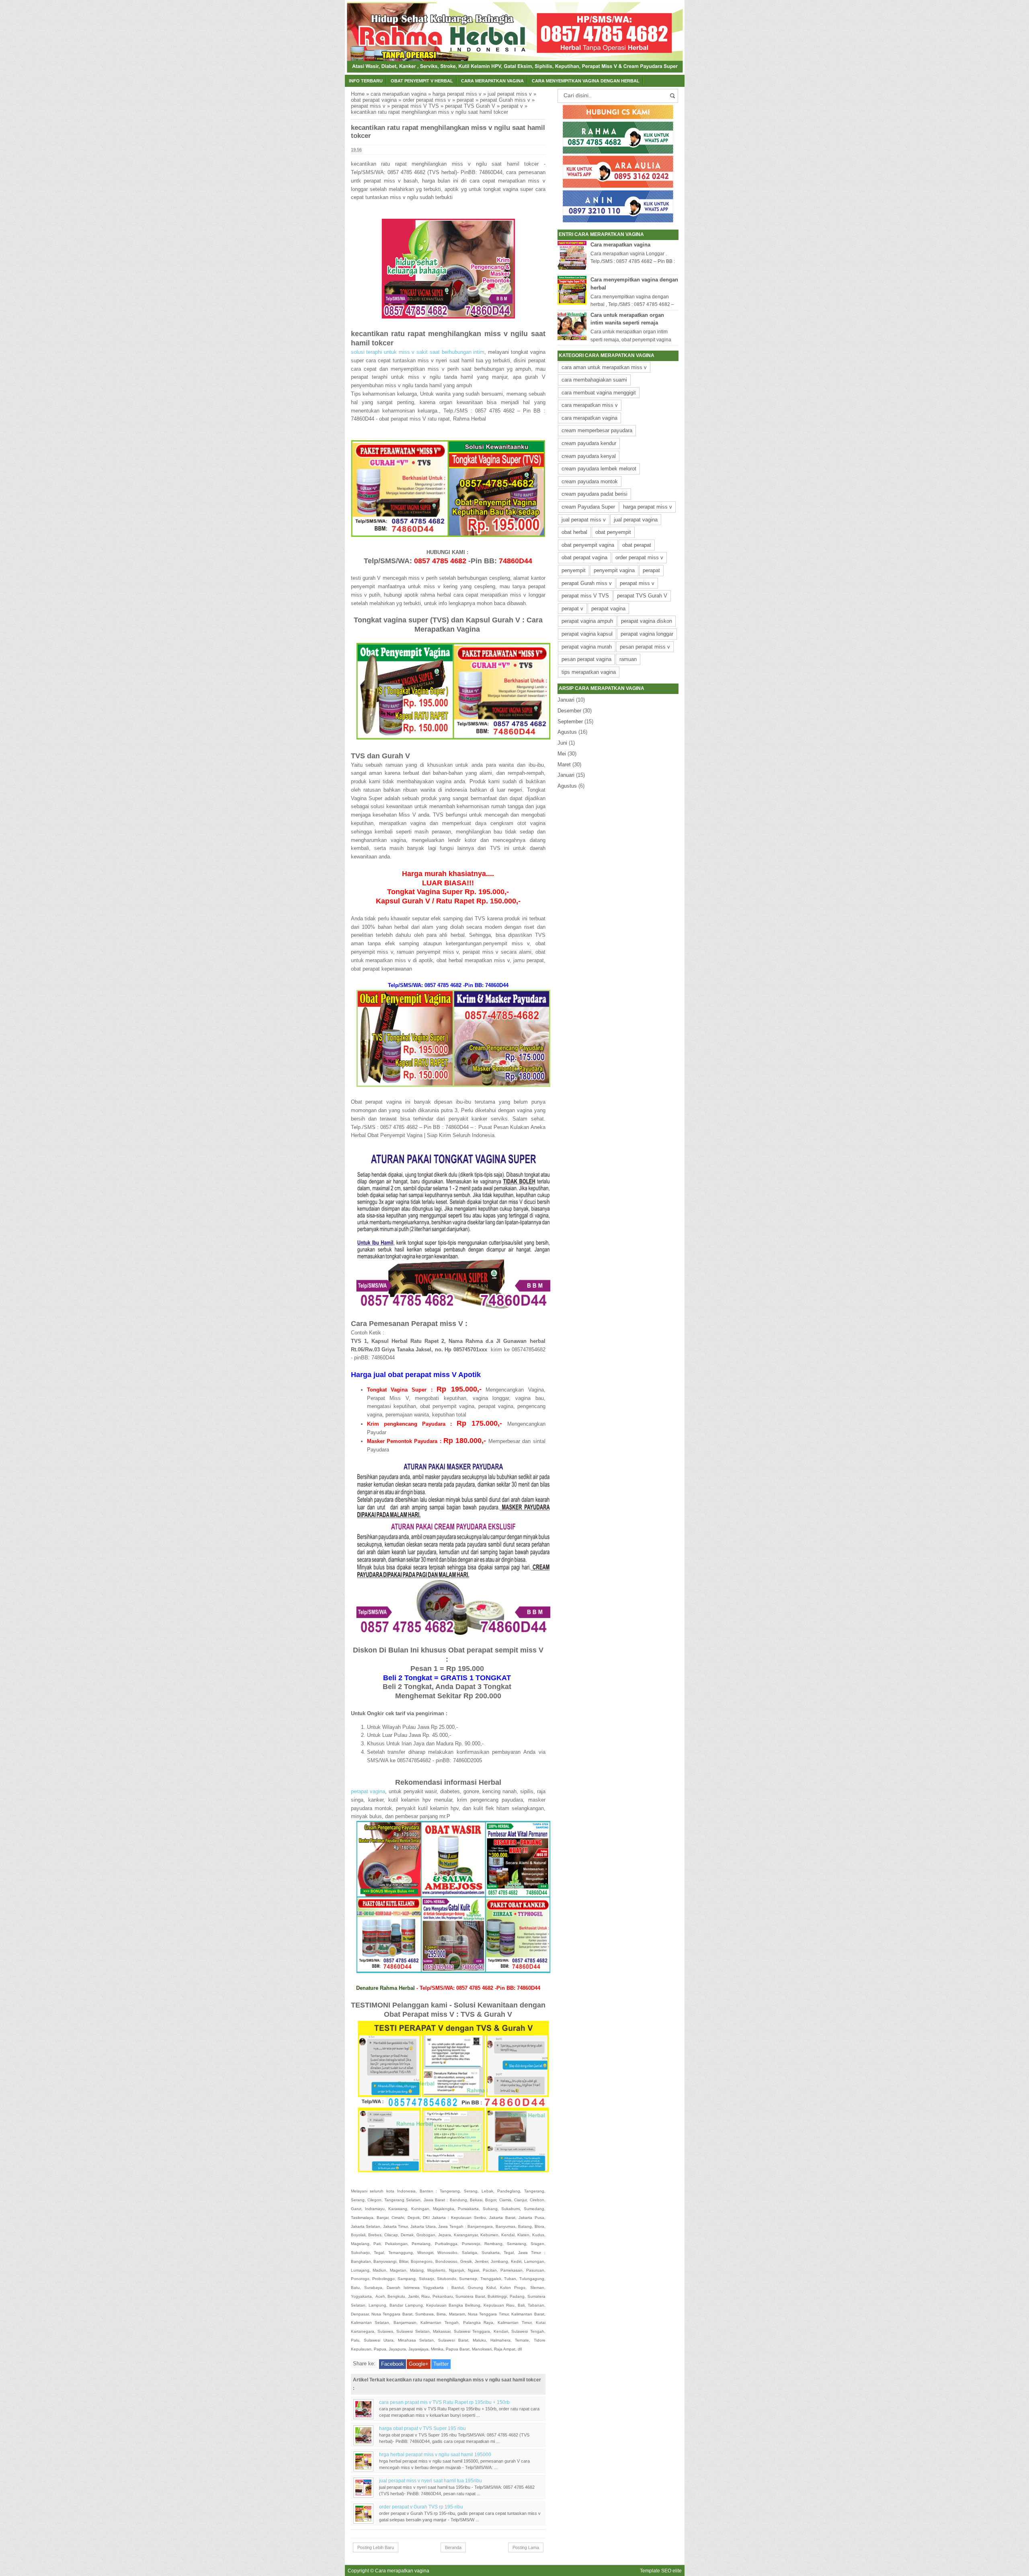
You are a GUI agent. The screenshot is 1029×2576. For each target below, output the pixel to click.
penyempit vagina (614, 570)
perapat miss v (368, 106)
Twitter (441, 2364)
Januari (566, 700)
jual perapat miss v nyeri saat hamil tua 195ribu (430, 2481)
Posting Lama (526, 2547)
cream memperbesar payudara (597, 430)
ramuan (628, 659)
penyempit (574, 570)
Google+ (419, 2364)
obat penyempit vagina (588, 545)
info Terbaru (366, 81)
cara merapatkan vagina (492, 81)
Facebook (393, 2364)
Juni (562, 743)
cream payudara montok (590, 481)
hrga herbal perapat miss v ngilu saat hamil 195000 (435, 2454)
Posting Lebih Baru (376, 2547)
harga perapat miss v (457, 94)
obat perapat (637, 545)
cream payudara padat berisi (594, 494)
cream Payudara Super (588, 507)
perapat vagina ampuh (587, 621)
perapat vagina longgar (647, 634)
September (570, 721)
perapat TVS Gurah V (470, 106)
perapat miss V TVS (415, 106)
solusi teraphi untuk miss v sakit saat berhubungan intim (418, 352)
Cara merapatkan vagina (620, 245)
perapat (465, 100)
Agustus (567, 732)
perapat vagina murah (587, 647)
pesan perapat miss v (645, 647)
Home (358, 94)
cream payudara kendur (589, 443)
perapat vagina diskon (647, 621)
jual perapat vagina (636, 520)
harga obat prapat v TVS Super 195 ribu (422, 2428)
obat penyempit (613, 532)
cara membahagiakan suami (594, 380)
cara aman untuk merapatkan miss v (604, 367)
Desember (569, 711)
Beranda (453, 2547)
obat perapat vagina (374, 100)
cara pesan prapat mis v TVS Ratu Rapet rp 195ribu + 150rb (444, 2402)
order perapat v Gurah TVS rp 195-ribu (421, 2507)
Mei (562, 754)
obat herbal (574, 532)
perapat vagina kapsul (587, 634)
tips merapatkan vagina (589, 672)
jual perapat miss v (510, 94)
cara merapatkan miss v (590, 405)
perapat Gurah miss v (505, 100)
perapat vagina (368, 1791)
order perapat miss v (427, 100)
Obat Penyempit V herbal (422, 81)
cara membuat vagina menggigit (599, 393)
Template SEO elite (661, 2571)
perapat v (512, 106)
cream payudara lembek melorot (599, 469)
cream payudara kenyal (589, 456)
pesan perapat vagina (586, 659)
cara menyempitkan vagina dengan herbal (586, 81)
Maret (564, 765)
